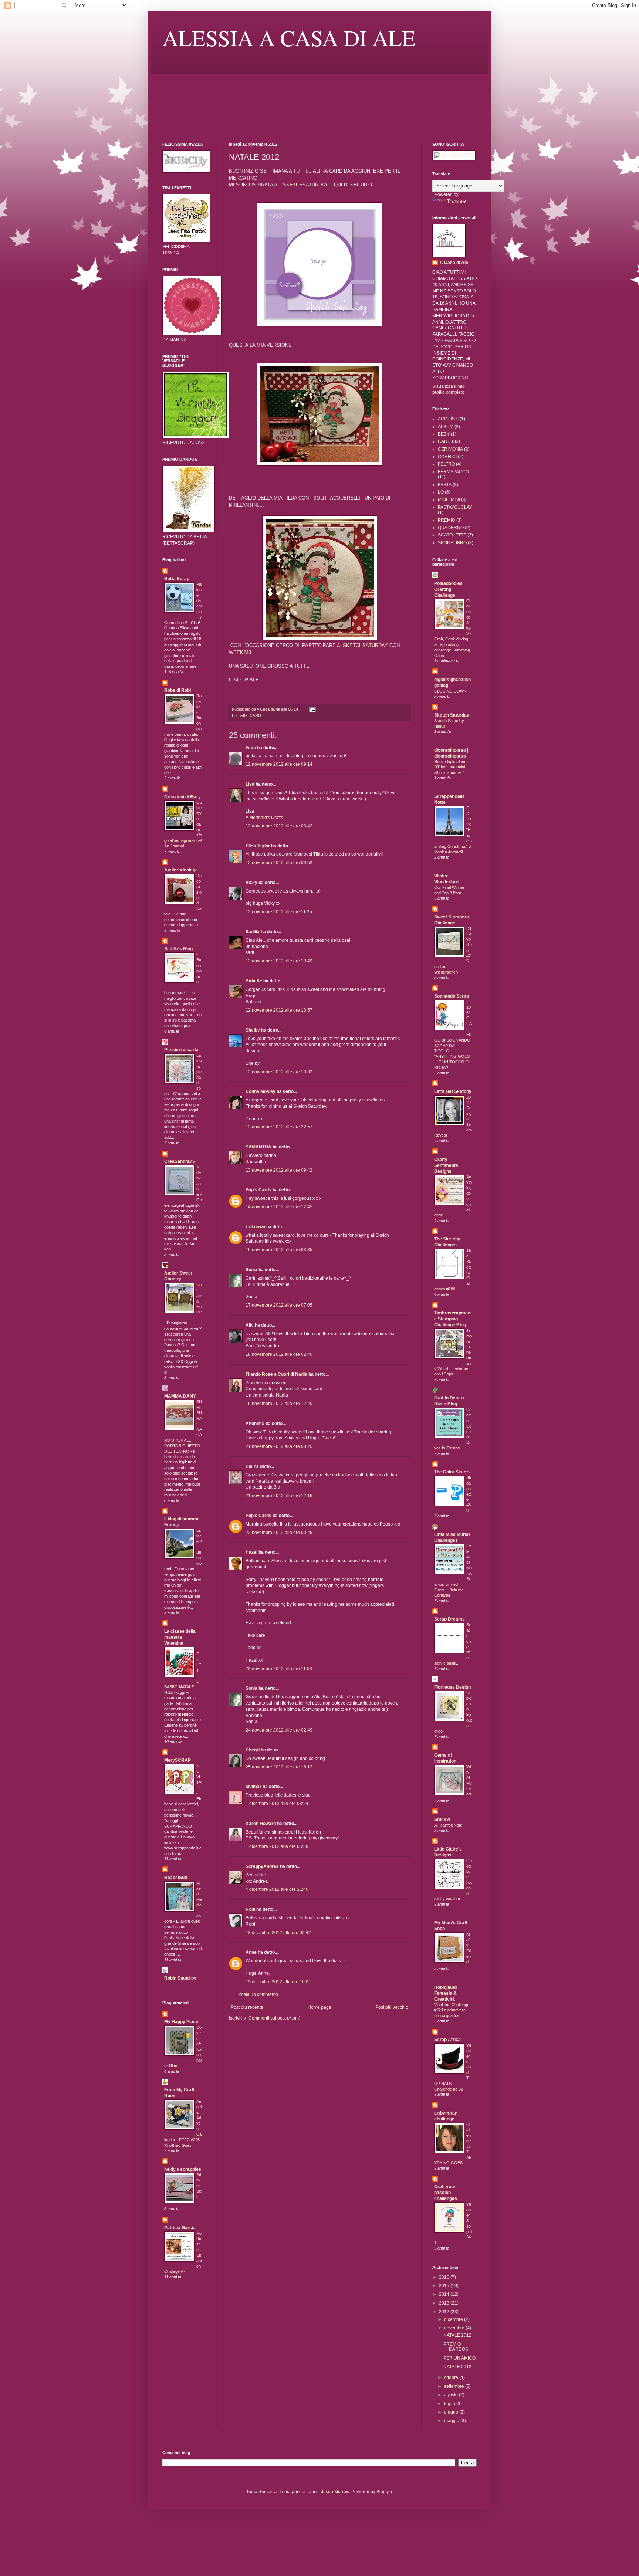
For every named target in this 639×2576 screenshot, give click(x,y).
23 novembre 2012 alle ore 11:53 (279, 1669)
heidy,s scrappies (183, 2169)
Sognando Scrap (452, 996)
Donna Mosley (261, 1091)
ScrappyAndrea (262, 1866)
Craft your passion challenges (446, 2193)
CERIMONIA (450, 449)
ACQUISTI (448, 419)
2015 (445, 2286)
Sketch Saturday (452, 715)
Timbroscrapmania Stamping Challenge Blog (453, 1319)
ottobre (452, 2377)
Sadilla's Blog (178, 949)
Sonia (251, 1270)
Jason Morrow (335, 2492)
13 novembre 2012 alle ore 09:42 (279, 1170)
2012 (445, 2312)
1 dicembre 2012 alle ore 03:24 (277, 1804)
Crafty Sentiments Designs (446, 1165)
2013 (445, 2303)
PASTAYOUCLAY (455, 507)
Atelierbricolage (181, 870)
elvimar (253, 1787)
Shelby (253, 1030)
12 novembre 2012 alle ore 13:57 (279, 1010)
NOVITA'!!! (199, 1777)
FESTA (445, 485)
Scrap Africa (447, 2040)
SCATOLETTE (452, 535)
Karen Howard (261, 1824)
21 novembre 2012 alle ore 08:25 (279, 1446)
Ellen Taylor (258, 846)
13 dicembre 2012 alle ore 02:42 (278, 1933)
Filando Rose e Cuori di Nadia (276, 1374)
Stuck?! (442, 1820)
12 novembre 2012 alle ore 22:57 (279, 1127)
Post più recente (247, 2007)
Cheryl (253, 1750)
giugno (452, 2412)
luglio (450, 2404)
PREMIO (447, 520)
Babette (254, 981)
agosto (452, 2395)
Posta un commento (258, 1994)
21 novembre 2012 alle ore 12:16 (279, 1496)
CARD (255, 715)
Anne (251, 1952)
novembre (455, 2328)
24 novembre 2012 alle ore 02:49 (279, 1730)
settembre (455, 2386)
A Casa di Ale (454, 263)
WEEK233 (240, 652)
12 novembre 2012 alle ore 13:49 (279, 961)
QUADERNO (451, 528)
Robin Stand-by (180, 1978)
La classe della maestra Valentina (180, 1637)
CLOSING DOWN (450, 691)
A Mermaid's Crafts (264, 818)
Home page (319, 2007)
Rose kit (199, 701)
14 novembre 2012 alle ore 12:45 (279, 1207)
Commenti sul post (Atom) (274, 2018)
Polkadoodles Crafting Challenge (448, 589)
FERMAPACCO (453, 472)
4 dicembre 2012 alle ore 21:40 (277, 1889)
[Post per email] (312, 709)
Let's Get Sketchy (453, 1091)
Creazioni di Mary (182, 797)
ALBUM (446, 427)
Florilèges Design (452, 1687)
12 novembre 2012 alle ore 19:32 (279, 1072)
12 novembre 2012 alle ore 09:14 (279, 764)
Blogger (384, 2492)
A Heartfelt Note (448, 1825)
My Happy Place (181, 2022)
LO (441, 492)
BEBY (444, 434)
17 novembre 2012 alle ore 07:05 (279, 1305)
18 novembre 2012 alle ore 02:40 (279, 1354)
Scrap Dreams (449, 1619)
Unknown (255, 1227)
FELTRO (446, 464)
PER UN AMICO (459, 2358)
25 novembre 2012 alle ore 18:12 (279, 1767)
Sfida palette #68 (469, 1494)
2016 (445, 2277)
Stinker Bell (199, 2186)
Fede (251, 748)
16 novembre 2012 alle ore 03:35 (279, 1250)
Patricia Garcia (180, 2228)
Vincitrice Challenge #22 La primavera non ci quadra (452, 2010)
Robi (250, 1909)
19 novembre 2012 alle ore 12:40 (279, 1404)
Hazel (251, 1552)
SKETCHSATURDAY (305, 185)
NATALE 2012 (457, 2335)
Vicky (251, 883)
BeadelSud (176, 1878)
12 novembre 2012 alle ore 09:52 (279, 863)
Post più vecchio (392, 2007)
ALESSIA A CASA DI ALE (289, 38)
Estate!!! (199, 1536)
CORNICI (447, 457)
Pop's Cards (258, 1190)
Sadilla (253, 932)
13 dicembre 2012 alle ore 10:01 (278, 1982)
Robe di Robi (177, 690)
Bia (249, 1466)
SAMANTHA (258, 1147)
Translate (457, 201)
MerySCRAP (177, 1760)
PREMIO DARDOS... (457, 2347)
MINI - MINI (449, 500)
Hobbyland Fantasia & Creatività (445, 1993)
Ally (250, 1325)
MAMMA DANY (180, 1396)
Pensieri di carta (181, 1050)
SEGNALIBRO (452, 543)
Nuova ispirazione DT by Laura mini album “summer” (450, 767)
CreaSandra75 (180, 1161)
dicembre (454, 2319)
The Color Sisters (452, 1472)
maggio (452, 2421)
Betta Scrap (177, 579)
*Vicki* (329, 1438)
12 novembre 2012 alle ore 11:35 (279, 912)
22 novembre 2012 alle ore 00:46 (279, 1533)
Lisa (250, 784)
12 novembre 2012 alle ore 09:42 (279, 826)
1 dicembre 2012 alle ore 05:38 (277, 1846)
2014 (445, 2294)
